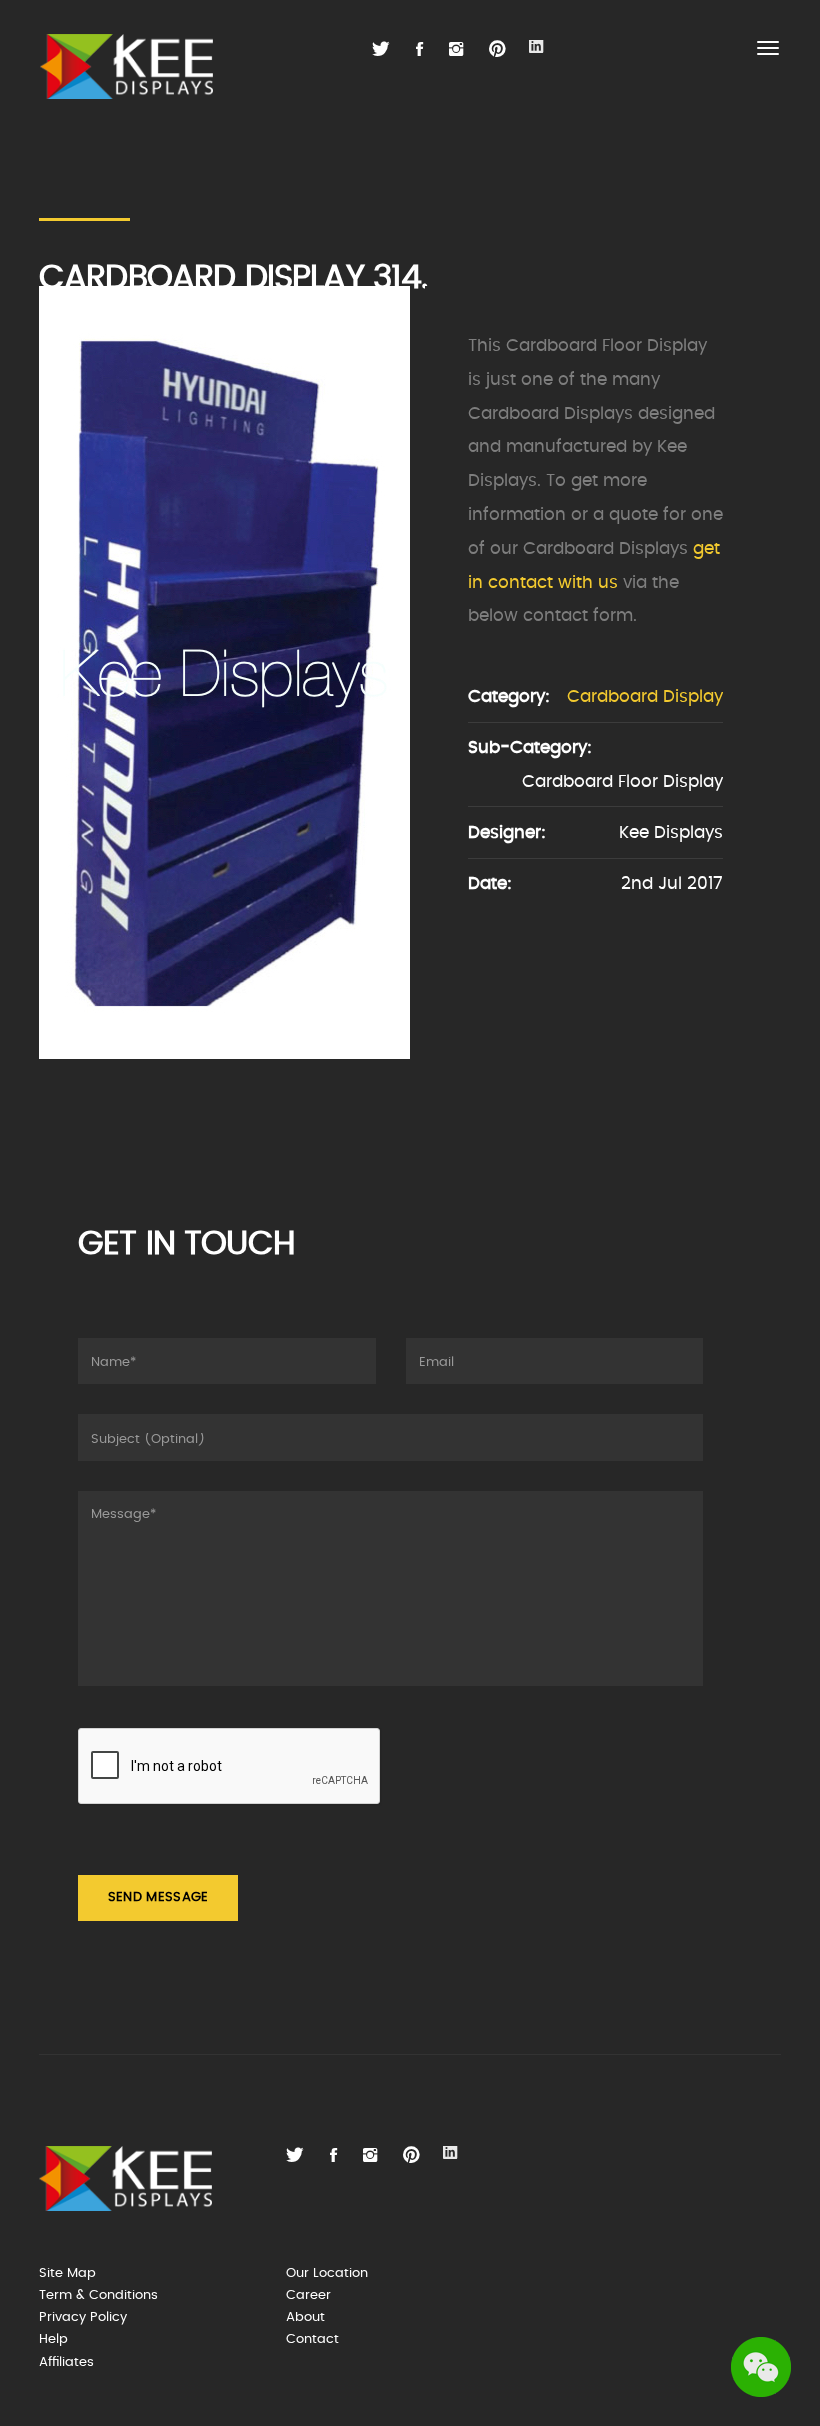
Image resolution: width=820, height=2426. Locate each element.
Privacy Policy (83, 2317)
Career (308, 2295)
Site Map (67, 2273)
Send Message (158, 1897)
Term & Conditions (98, 2295)
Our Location (327, 2273)
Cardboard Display (645, 696)
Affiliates (66, 2362)
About (305, 2317)
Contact (312, 2339)
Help (53, 2339)
